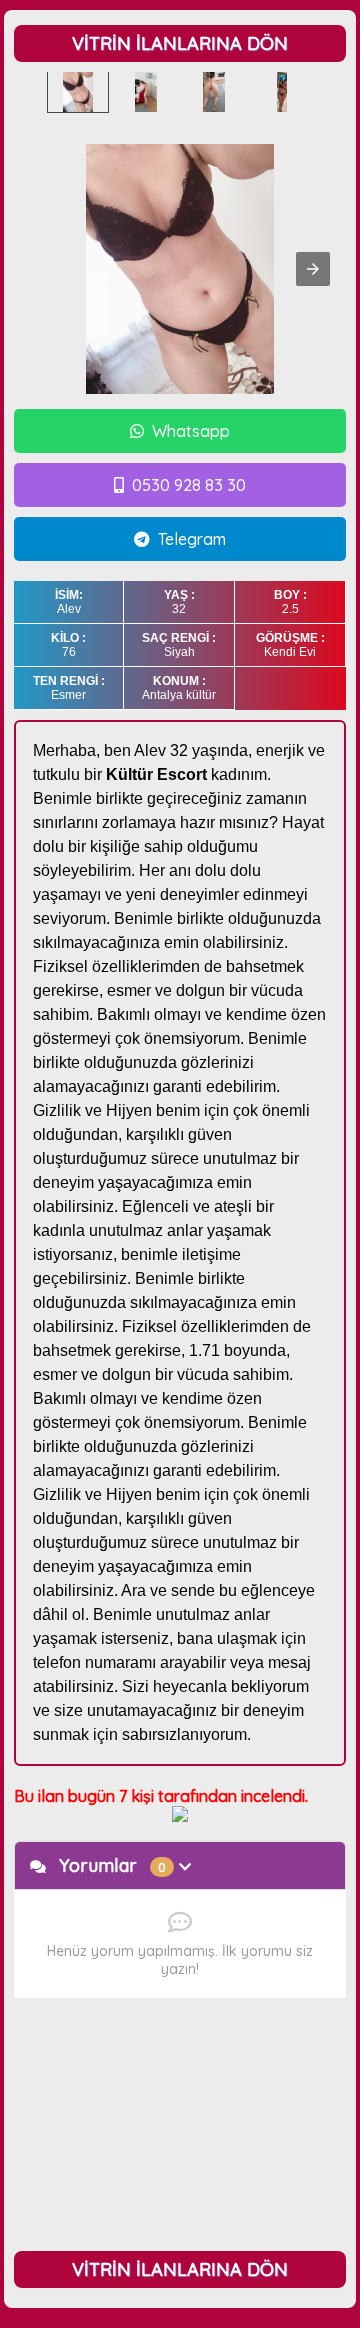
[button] (313, 269)
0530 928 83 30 (189, 485)
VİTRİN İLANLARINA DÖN (180, 43)
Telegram (192, 539)
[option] (78, 92)
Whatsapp (191, 431)
